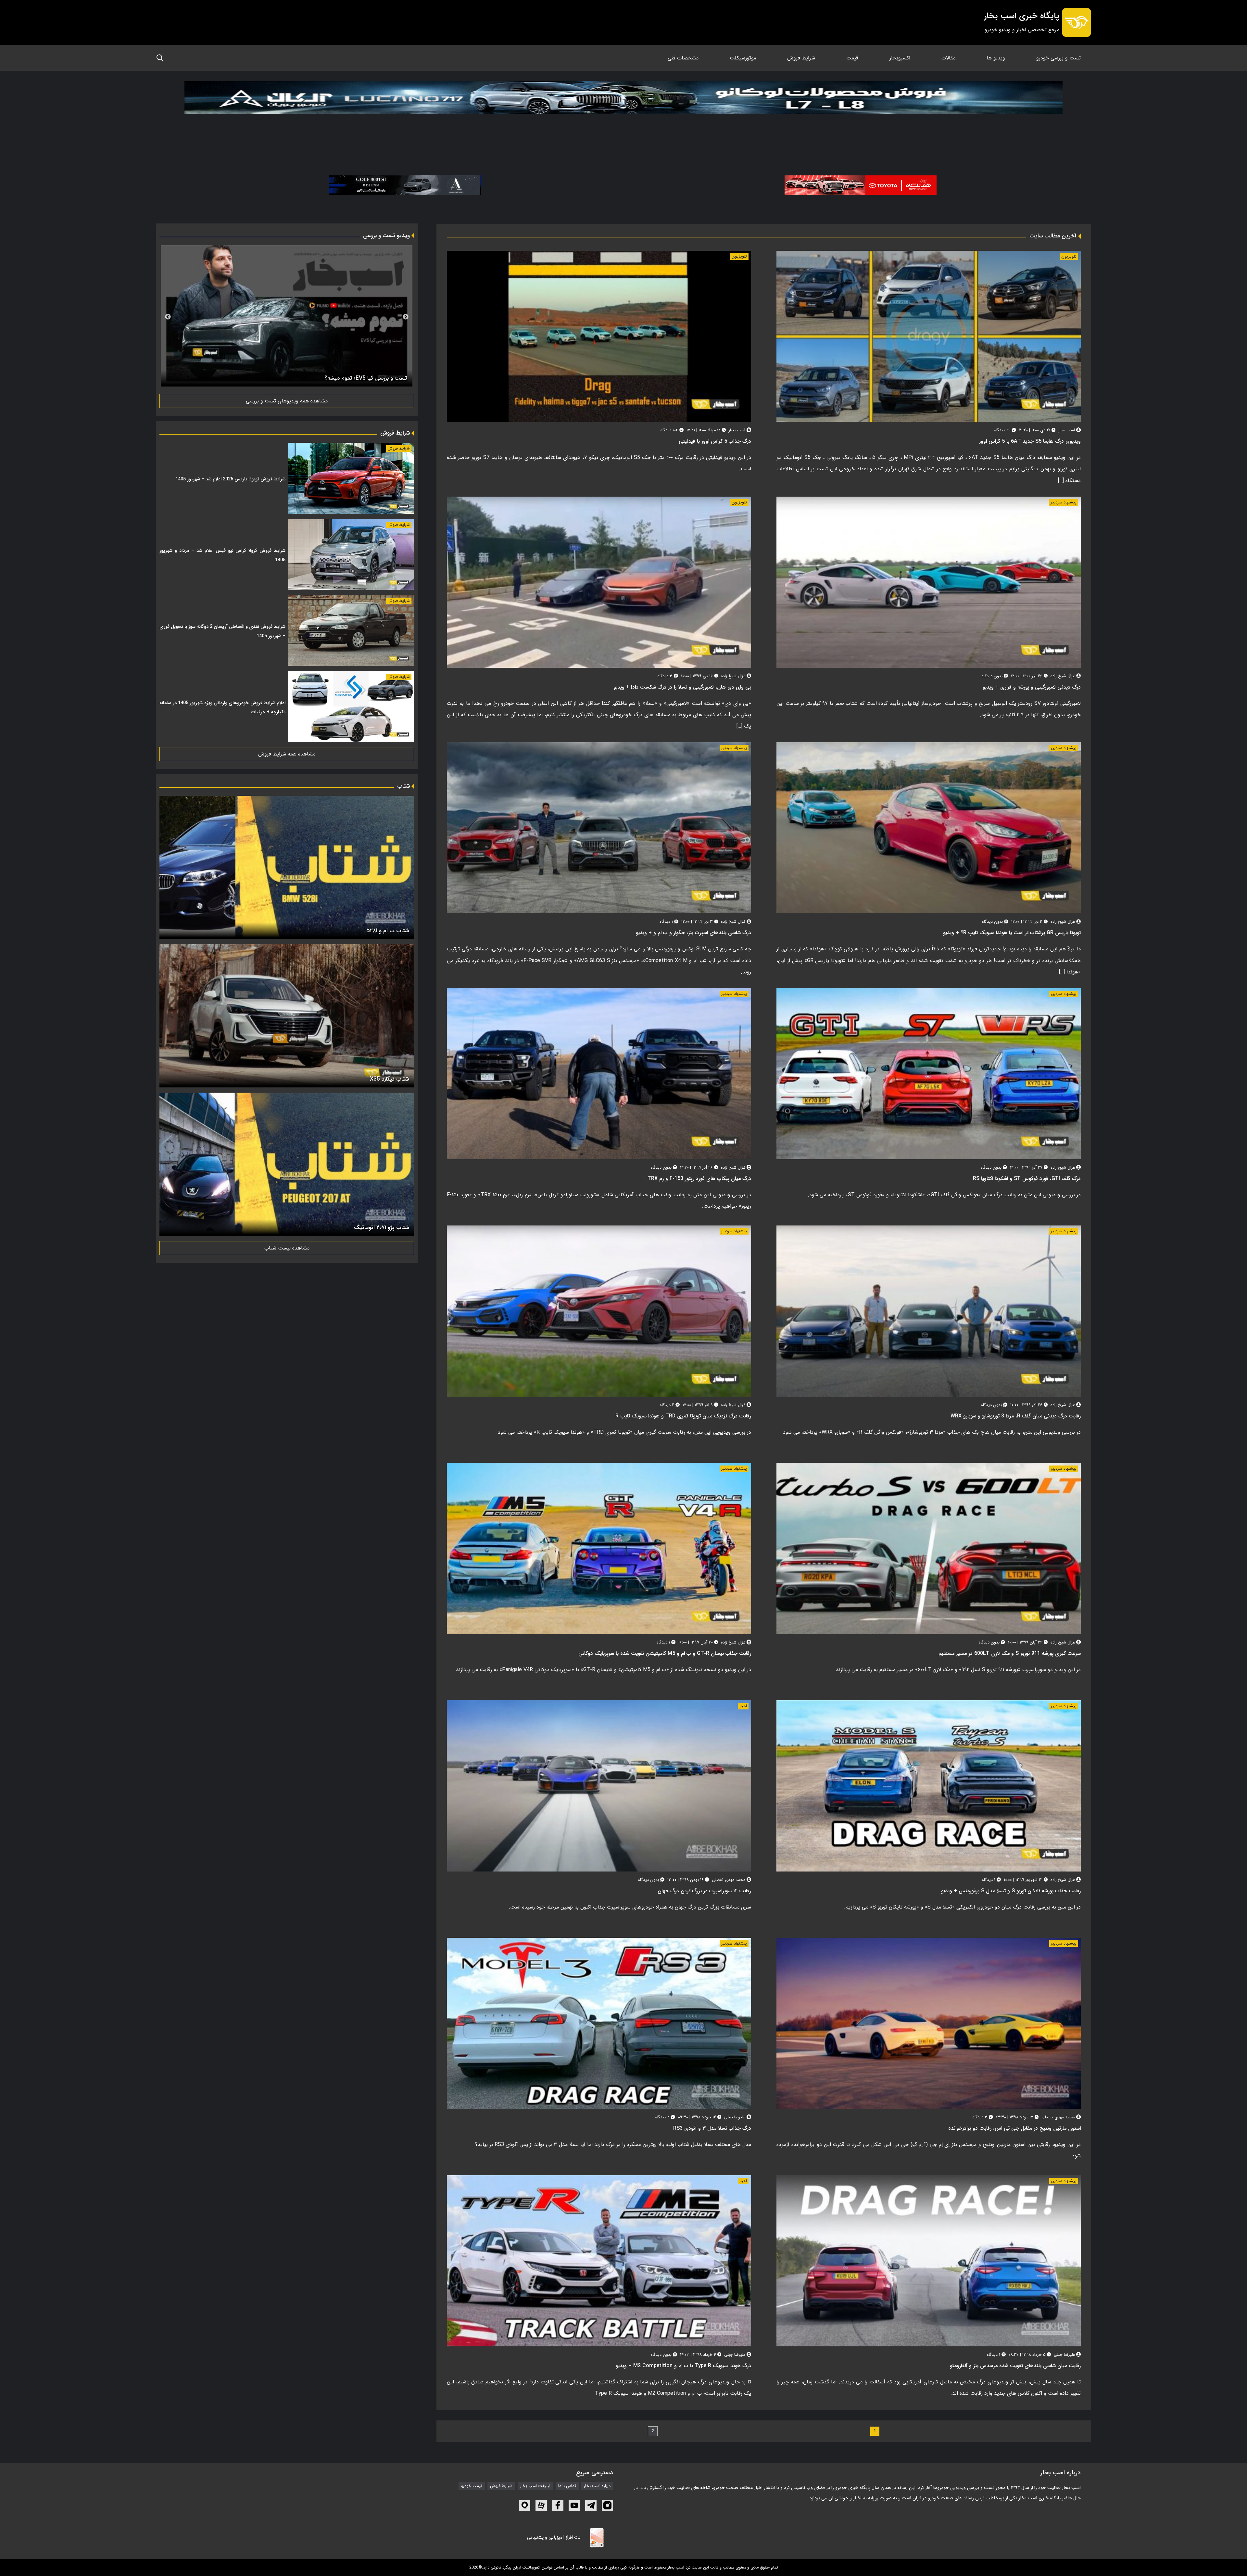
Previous (406, 317)
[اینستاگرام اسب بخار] (607, 2505)
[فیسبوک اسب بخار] (558, 2505)
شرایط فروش (801, 58)
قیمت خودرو (472, 2486)
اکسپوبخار (900, 58)
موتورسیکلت (743, 58)
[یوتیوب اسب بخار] (574, 2505)
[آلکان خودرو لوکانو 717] (623, 114)
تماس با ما (567, 2486)
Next (168, 317)
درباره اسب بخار (597, 2486)
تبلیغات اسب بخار (535, 2486)
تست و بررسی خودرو (1058, 58)
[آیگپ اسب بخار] (525, 2505)
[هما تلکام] (861, 185)
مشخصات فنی (683, 58)
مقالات (948, 58)
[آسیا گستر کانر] (405, 185)
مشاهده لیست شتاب (287, 1248)
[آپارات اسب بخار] (541, 2505)
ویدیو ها (996, 58)
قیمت (852, 58)
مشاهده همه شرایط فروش (287, 754)
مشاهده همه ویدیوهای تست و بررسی (287, 401)
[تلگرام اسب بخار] (591, 2505)
